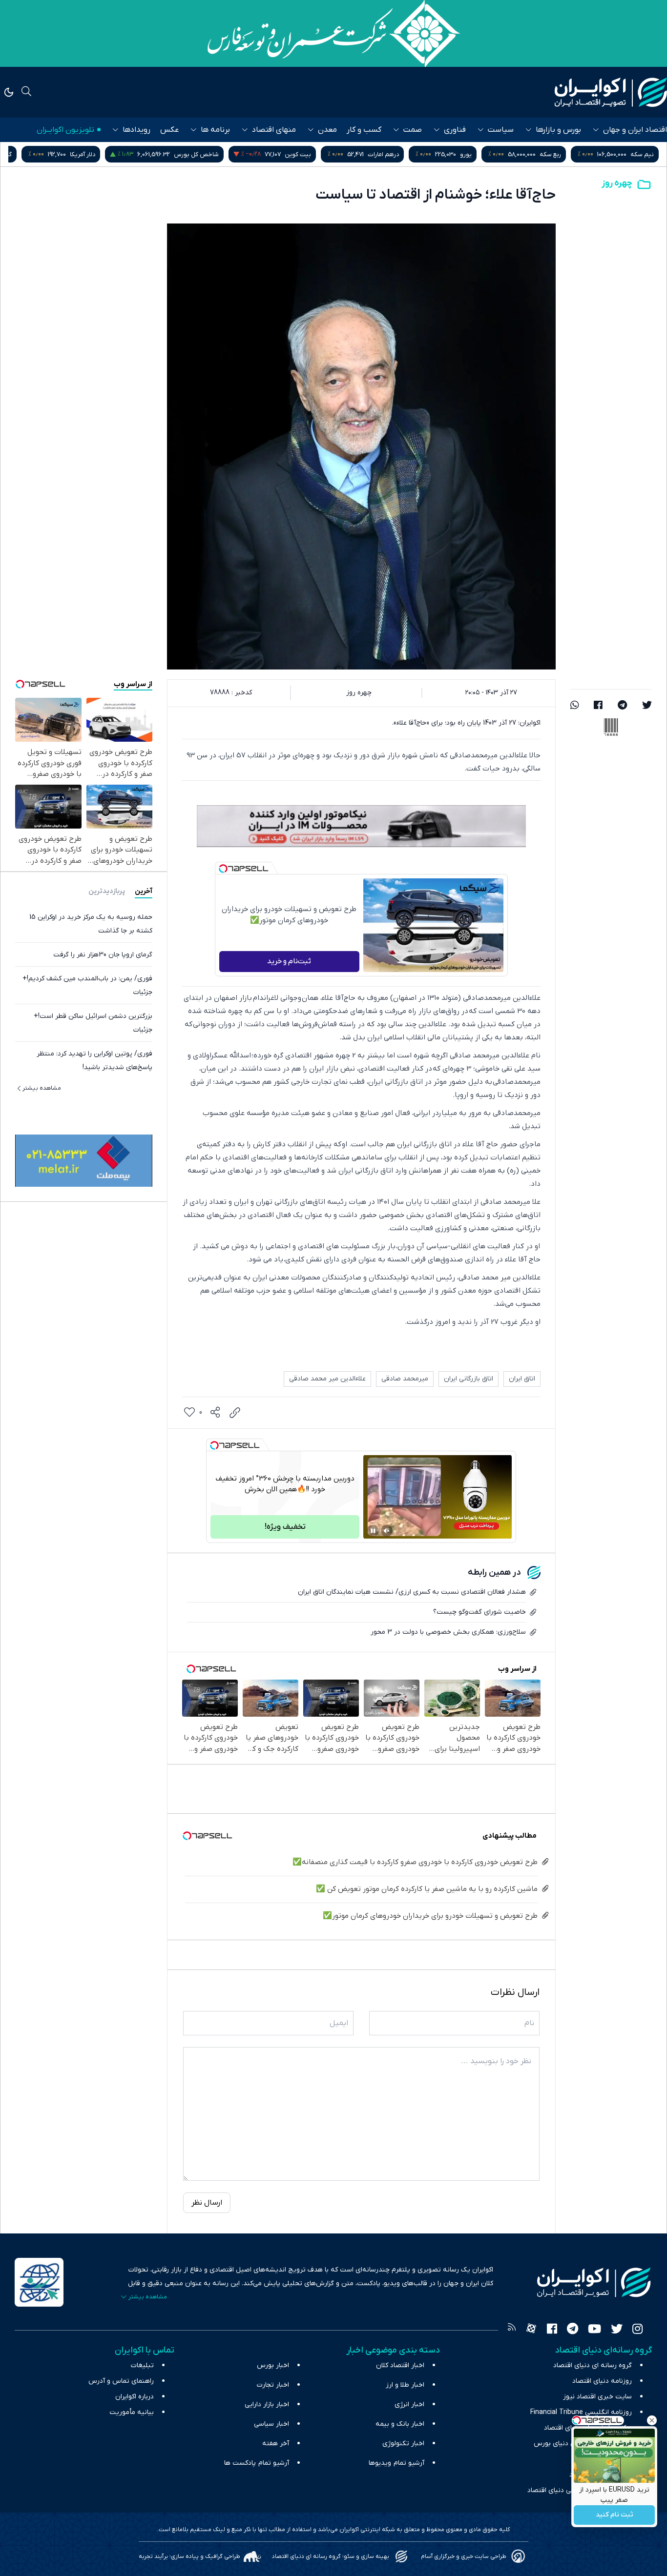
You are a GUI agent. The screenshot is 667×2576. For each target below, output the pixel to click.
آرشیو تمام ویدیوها (396, 2463)
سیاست (501, 130)
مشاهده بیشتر (42, 1088)
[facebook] (598, 706)
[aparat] (531, 2330)
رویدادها (136, 130)
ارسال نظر (207, 2203)
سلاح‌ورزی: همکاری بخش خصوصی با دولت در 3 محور (448, 1632)
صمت (413, 130)
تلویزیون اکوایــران (65, 130)
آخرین (144, 891)
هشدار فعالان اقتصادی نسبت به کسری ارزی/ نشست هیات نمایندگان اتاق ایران (412, 1592)
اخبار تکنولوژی (403, 2444)
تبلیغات (142, 2365)
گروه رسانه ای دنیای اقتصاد (593, 2365)
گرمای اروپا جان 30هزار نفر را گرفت (103, 955)
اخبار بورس (273, 2365)
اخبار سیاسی (271, 2424)
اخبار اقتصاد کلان (400, 2365)
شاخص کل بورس (289, 154)
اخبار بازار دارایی (267, 2404)
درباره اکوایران (135, 2397)
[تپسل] (223, 869)
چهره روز (617, 183)
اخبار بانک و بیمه (400, 2424)
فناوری (455, 130)
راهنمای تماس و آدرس (121, 2381)
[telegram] (622, 706)
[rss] (512, 2330)
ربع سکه (643, 154)
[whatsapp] (575, 706)
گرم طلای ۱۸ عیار (84, 154)
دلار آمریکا (175, 154)
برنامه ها (215, 130)
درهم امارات (476, 154)
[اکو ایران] (611, 92)
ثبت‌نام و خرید (289, 961)
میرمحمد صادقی (405, 1379)
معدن (327, 130)
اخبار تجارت (273, 2385)
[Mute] (387, 1531)
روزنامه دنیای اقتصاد (602, 2381)
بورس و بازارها (558, 130)
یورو (559, 154)
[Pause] (373, 1531)
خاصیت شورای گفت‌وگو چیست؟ (479, 1612)
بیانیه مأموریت (132, 2412)
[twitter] (647, 706)
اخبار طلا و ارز (405, 2385)
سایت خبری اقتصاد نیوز (597, 2397)
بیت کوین (391, 154)
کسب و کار (364, 130)
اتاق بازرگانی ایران (469, 1379)
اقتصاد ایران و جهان (635, 130)
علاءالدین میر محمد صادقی (327, 1379)
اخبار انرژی (409, 2404)
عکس (169, 130)
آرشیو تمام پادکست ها (257, 2463)
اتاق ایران (522, 1379)
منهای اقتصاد (274, 130)
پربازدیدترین (107, 891)
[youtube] (594, 2330)
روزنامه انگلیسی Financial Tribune (581, 2412)
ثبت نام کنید (615, 2515)
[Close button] (652, 2420)
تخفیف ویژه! (285, 1527)
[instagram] (637, 2330)
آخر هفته (276, 2444)
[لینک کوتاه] (235, 1413)
